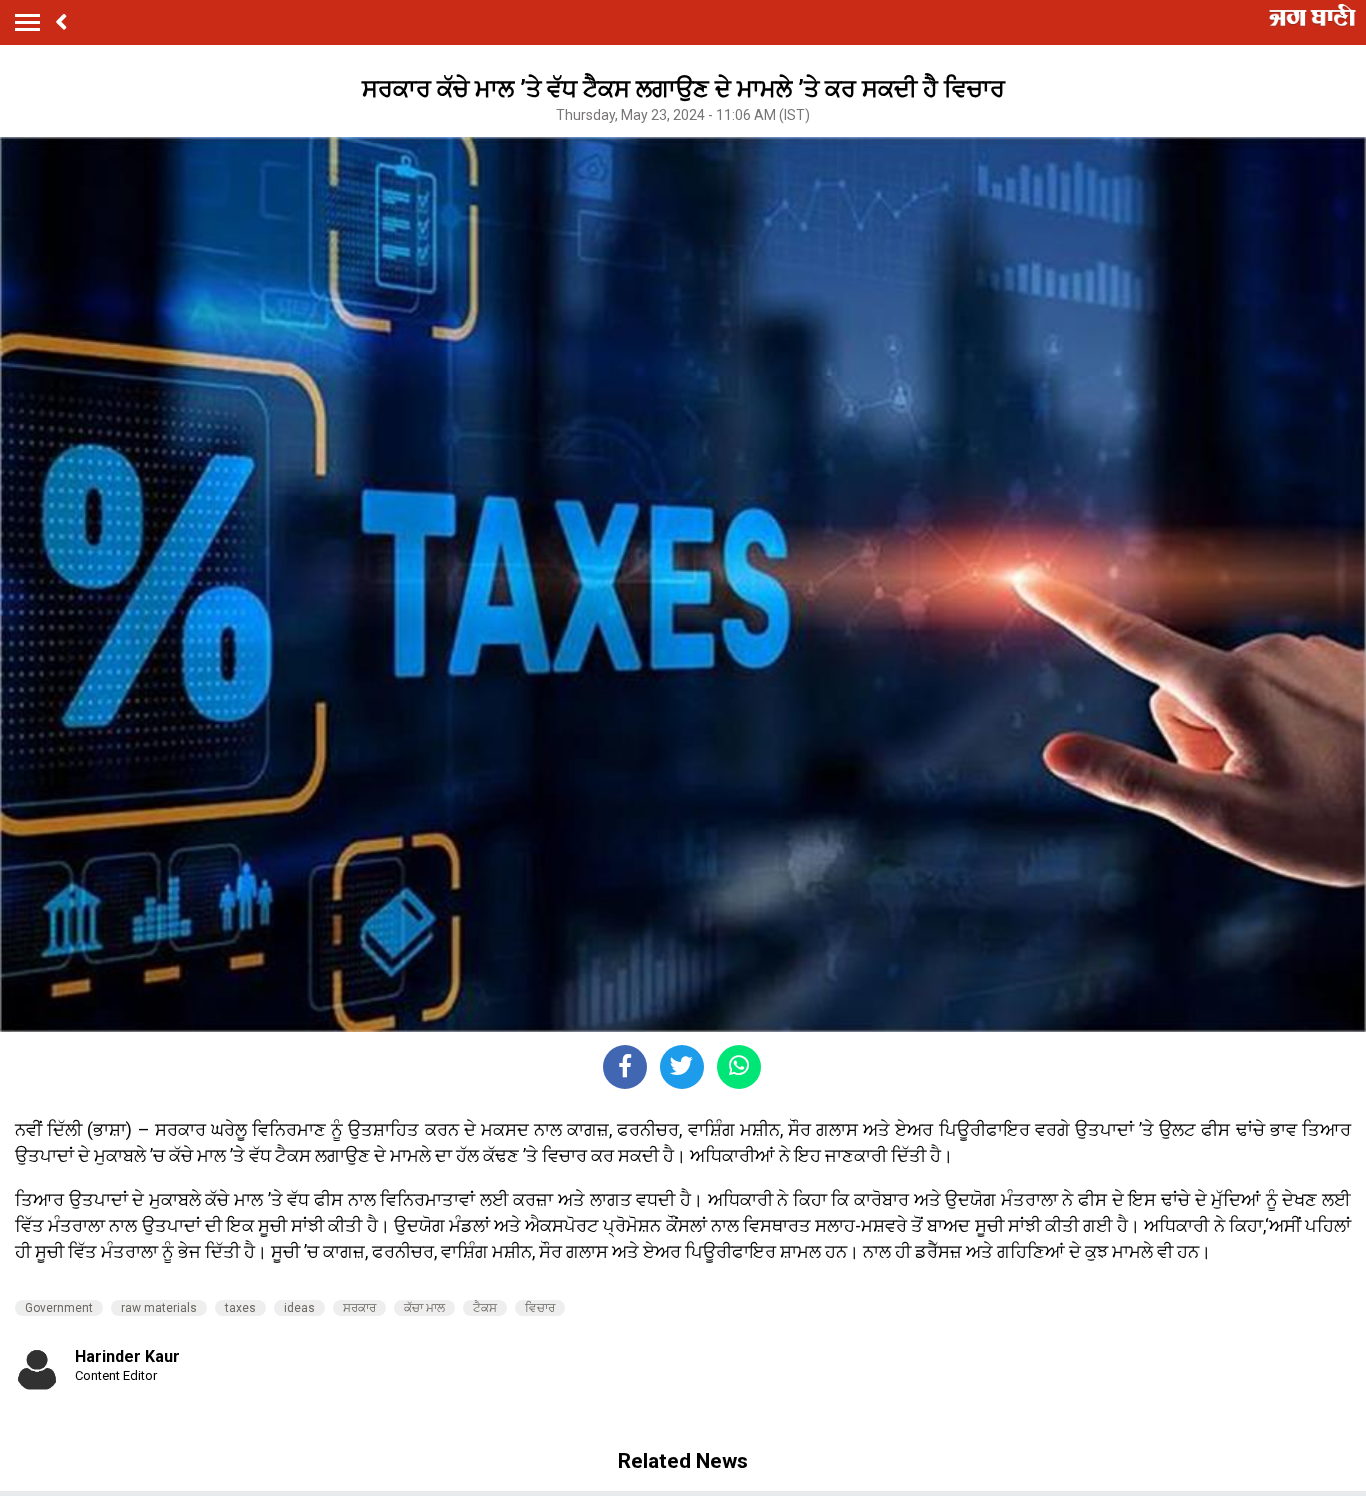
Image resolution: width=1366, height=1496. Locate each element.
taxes (240, 1308)
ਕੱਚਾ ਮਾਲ (424, 1308)
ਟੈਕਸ (485, 1308)
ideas (299, 1308)
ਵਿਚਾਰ (540, 1308)
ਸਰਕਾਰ (359, 1308)
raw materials (159, 1308)
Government (59, 1308)
